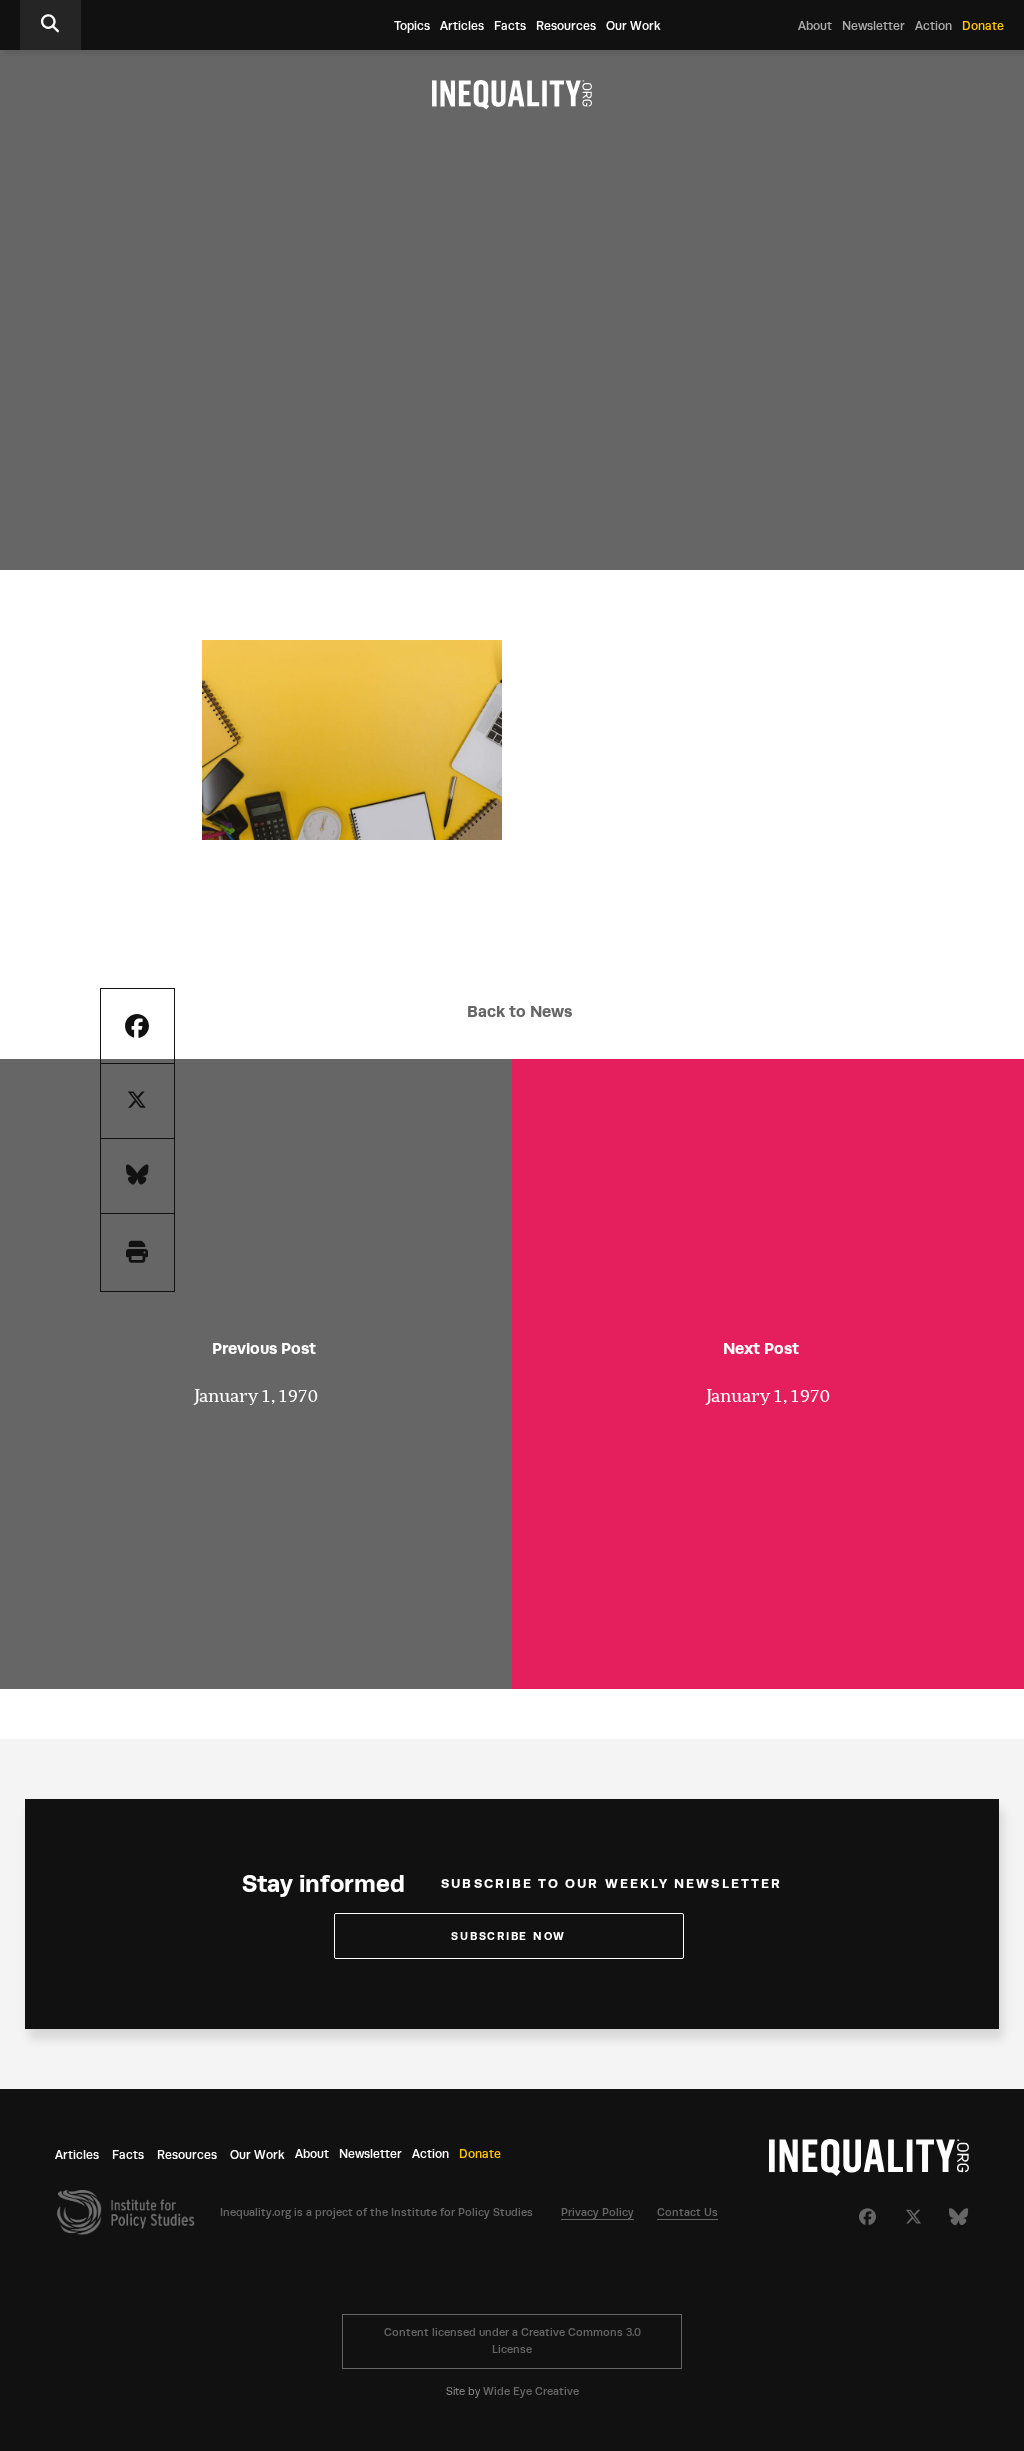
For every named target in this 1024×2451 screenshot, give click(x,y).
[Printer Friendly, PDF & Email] (137, 1252)
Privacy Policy (597, 2212)
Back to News (519, 1011)
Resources (566, 26)
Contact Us (687, 2212)
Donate (983, 26)
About (815, 26)
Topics (412, 26)
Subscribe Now (508, 1936)
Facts (510, 26)
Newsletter (873, 26)
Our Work (633, 26)
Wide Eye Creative (531, 2391)
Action (933, 26)
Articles (462, 26)
